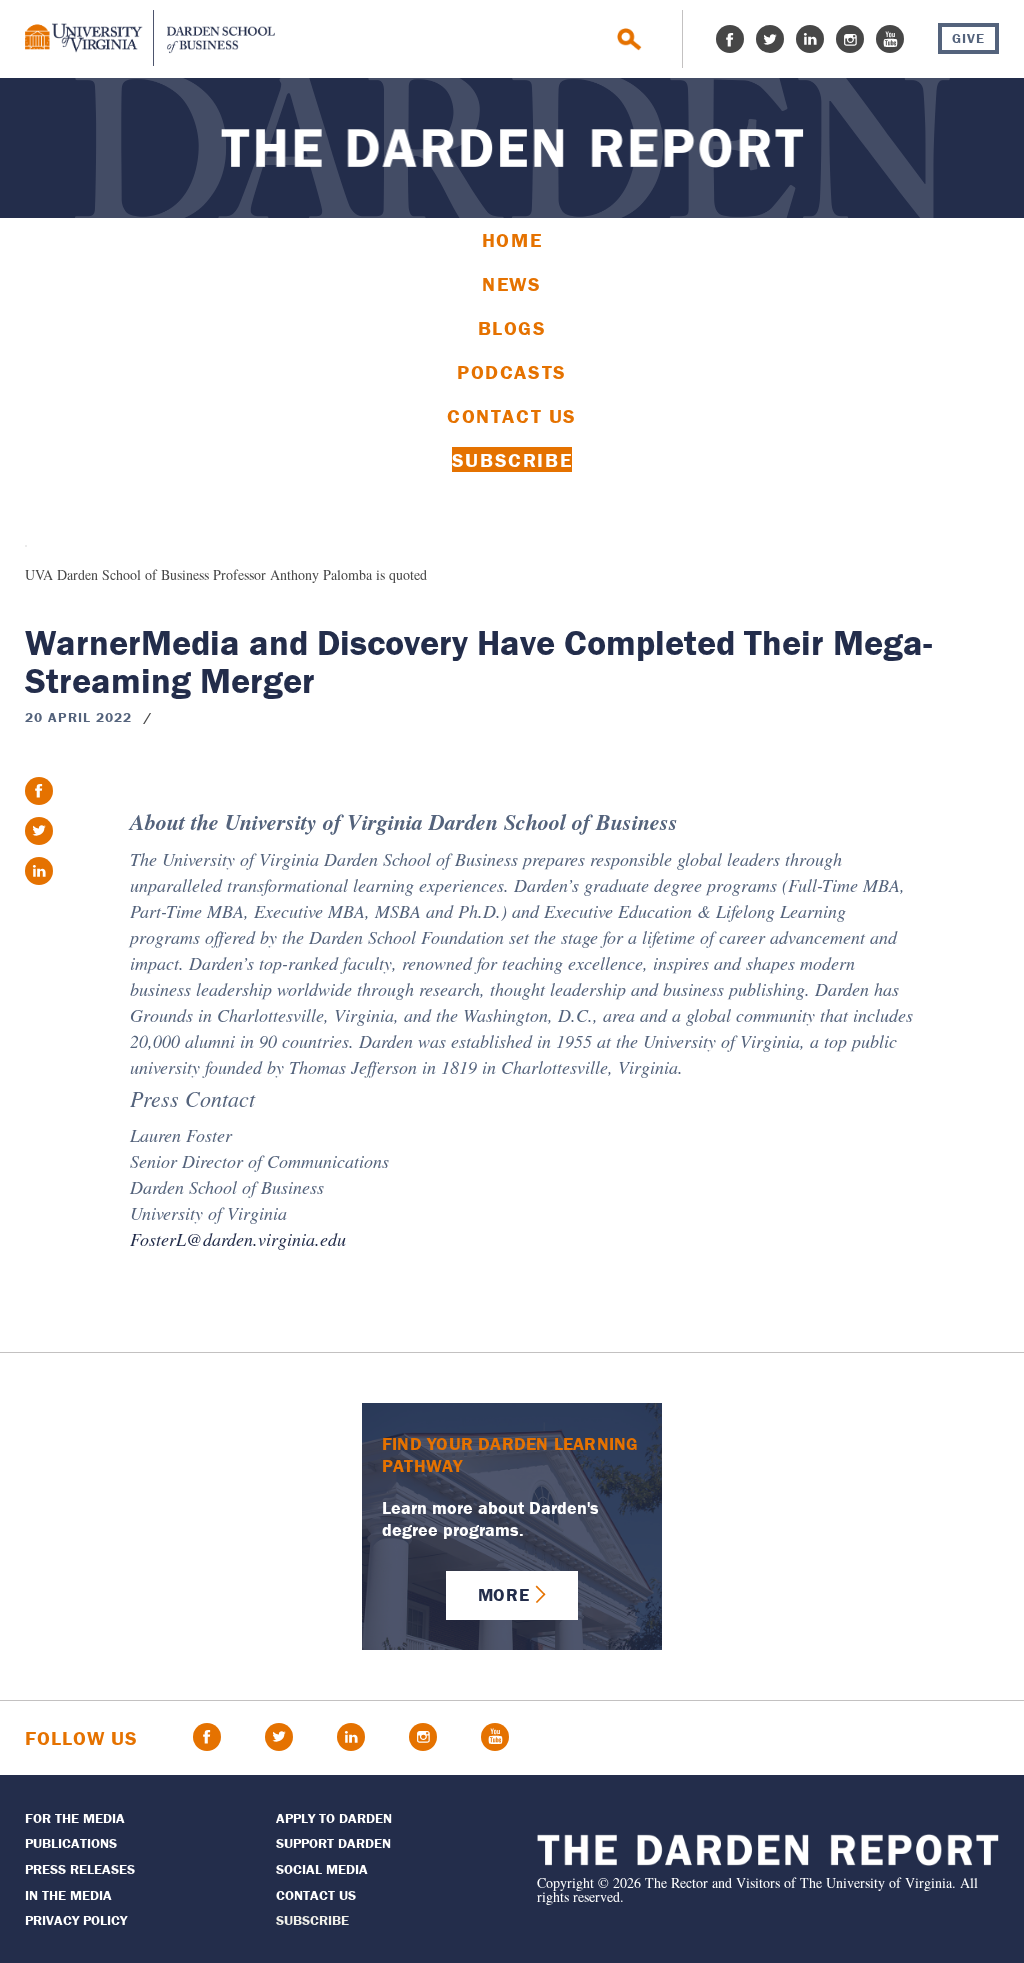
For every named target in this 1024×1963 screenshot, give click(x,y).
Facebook (730, 39)
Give (968, 38)
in (39, 871)
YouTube (890, 39)
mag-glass (629, 39)
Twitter (770, 39)
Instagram (850, 39)
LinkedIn (810, 39)
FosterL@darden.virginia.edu (238, 1239)
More (503, 1594)
